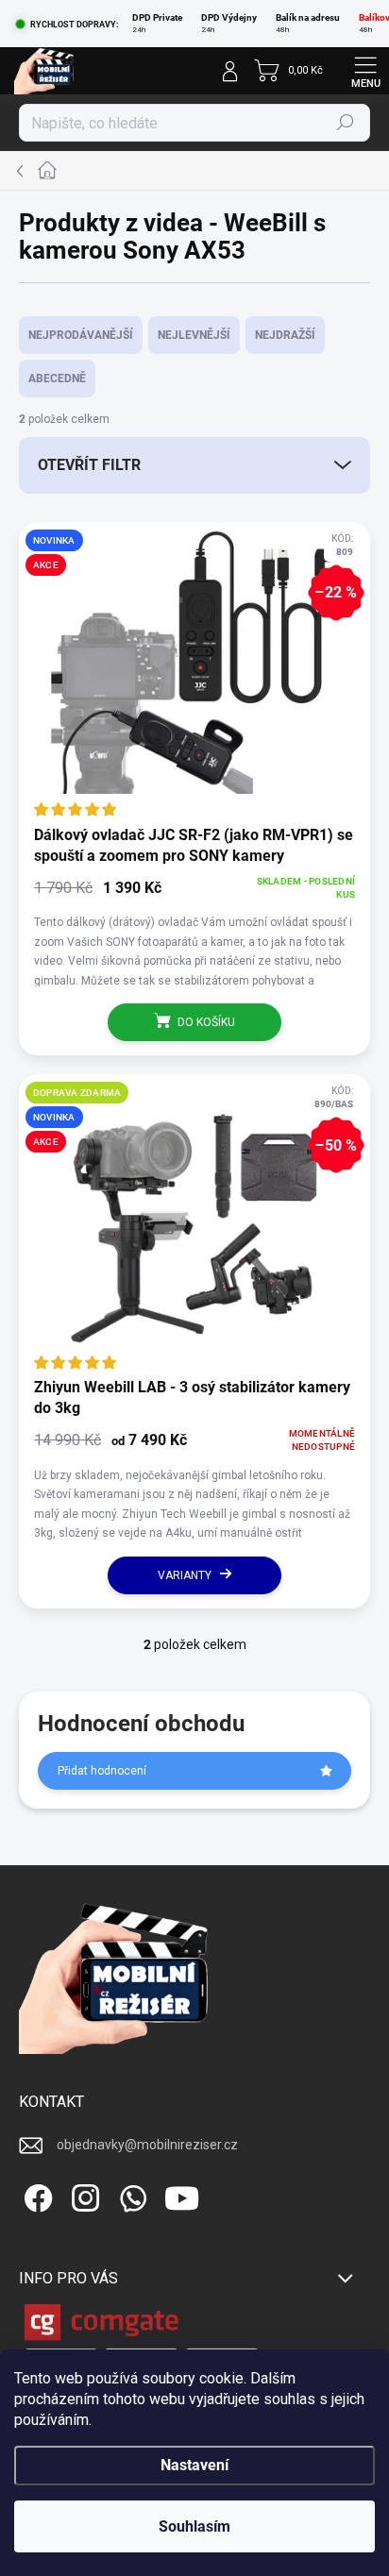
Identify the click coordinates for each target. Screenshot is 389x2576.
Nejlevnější (194, 335)
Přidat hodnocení (102, 1771)
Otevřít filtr (89, 465)
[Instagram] (83, 2195)
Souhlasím (194, 2526)
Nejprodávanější (81, 335)
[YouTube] (182, 2195)
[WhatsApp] (130, 2195)
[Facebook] (35, 2195)
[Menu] (365, 71)
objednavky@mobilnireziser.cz (147, 2145)
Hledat (346, 123)
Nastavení (194, 2465)
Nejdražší (285, 335)
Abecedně (57, 379)
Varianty (185, 1575)
